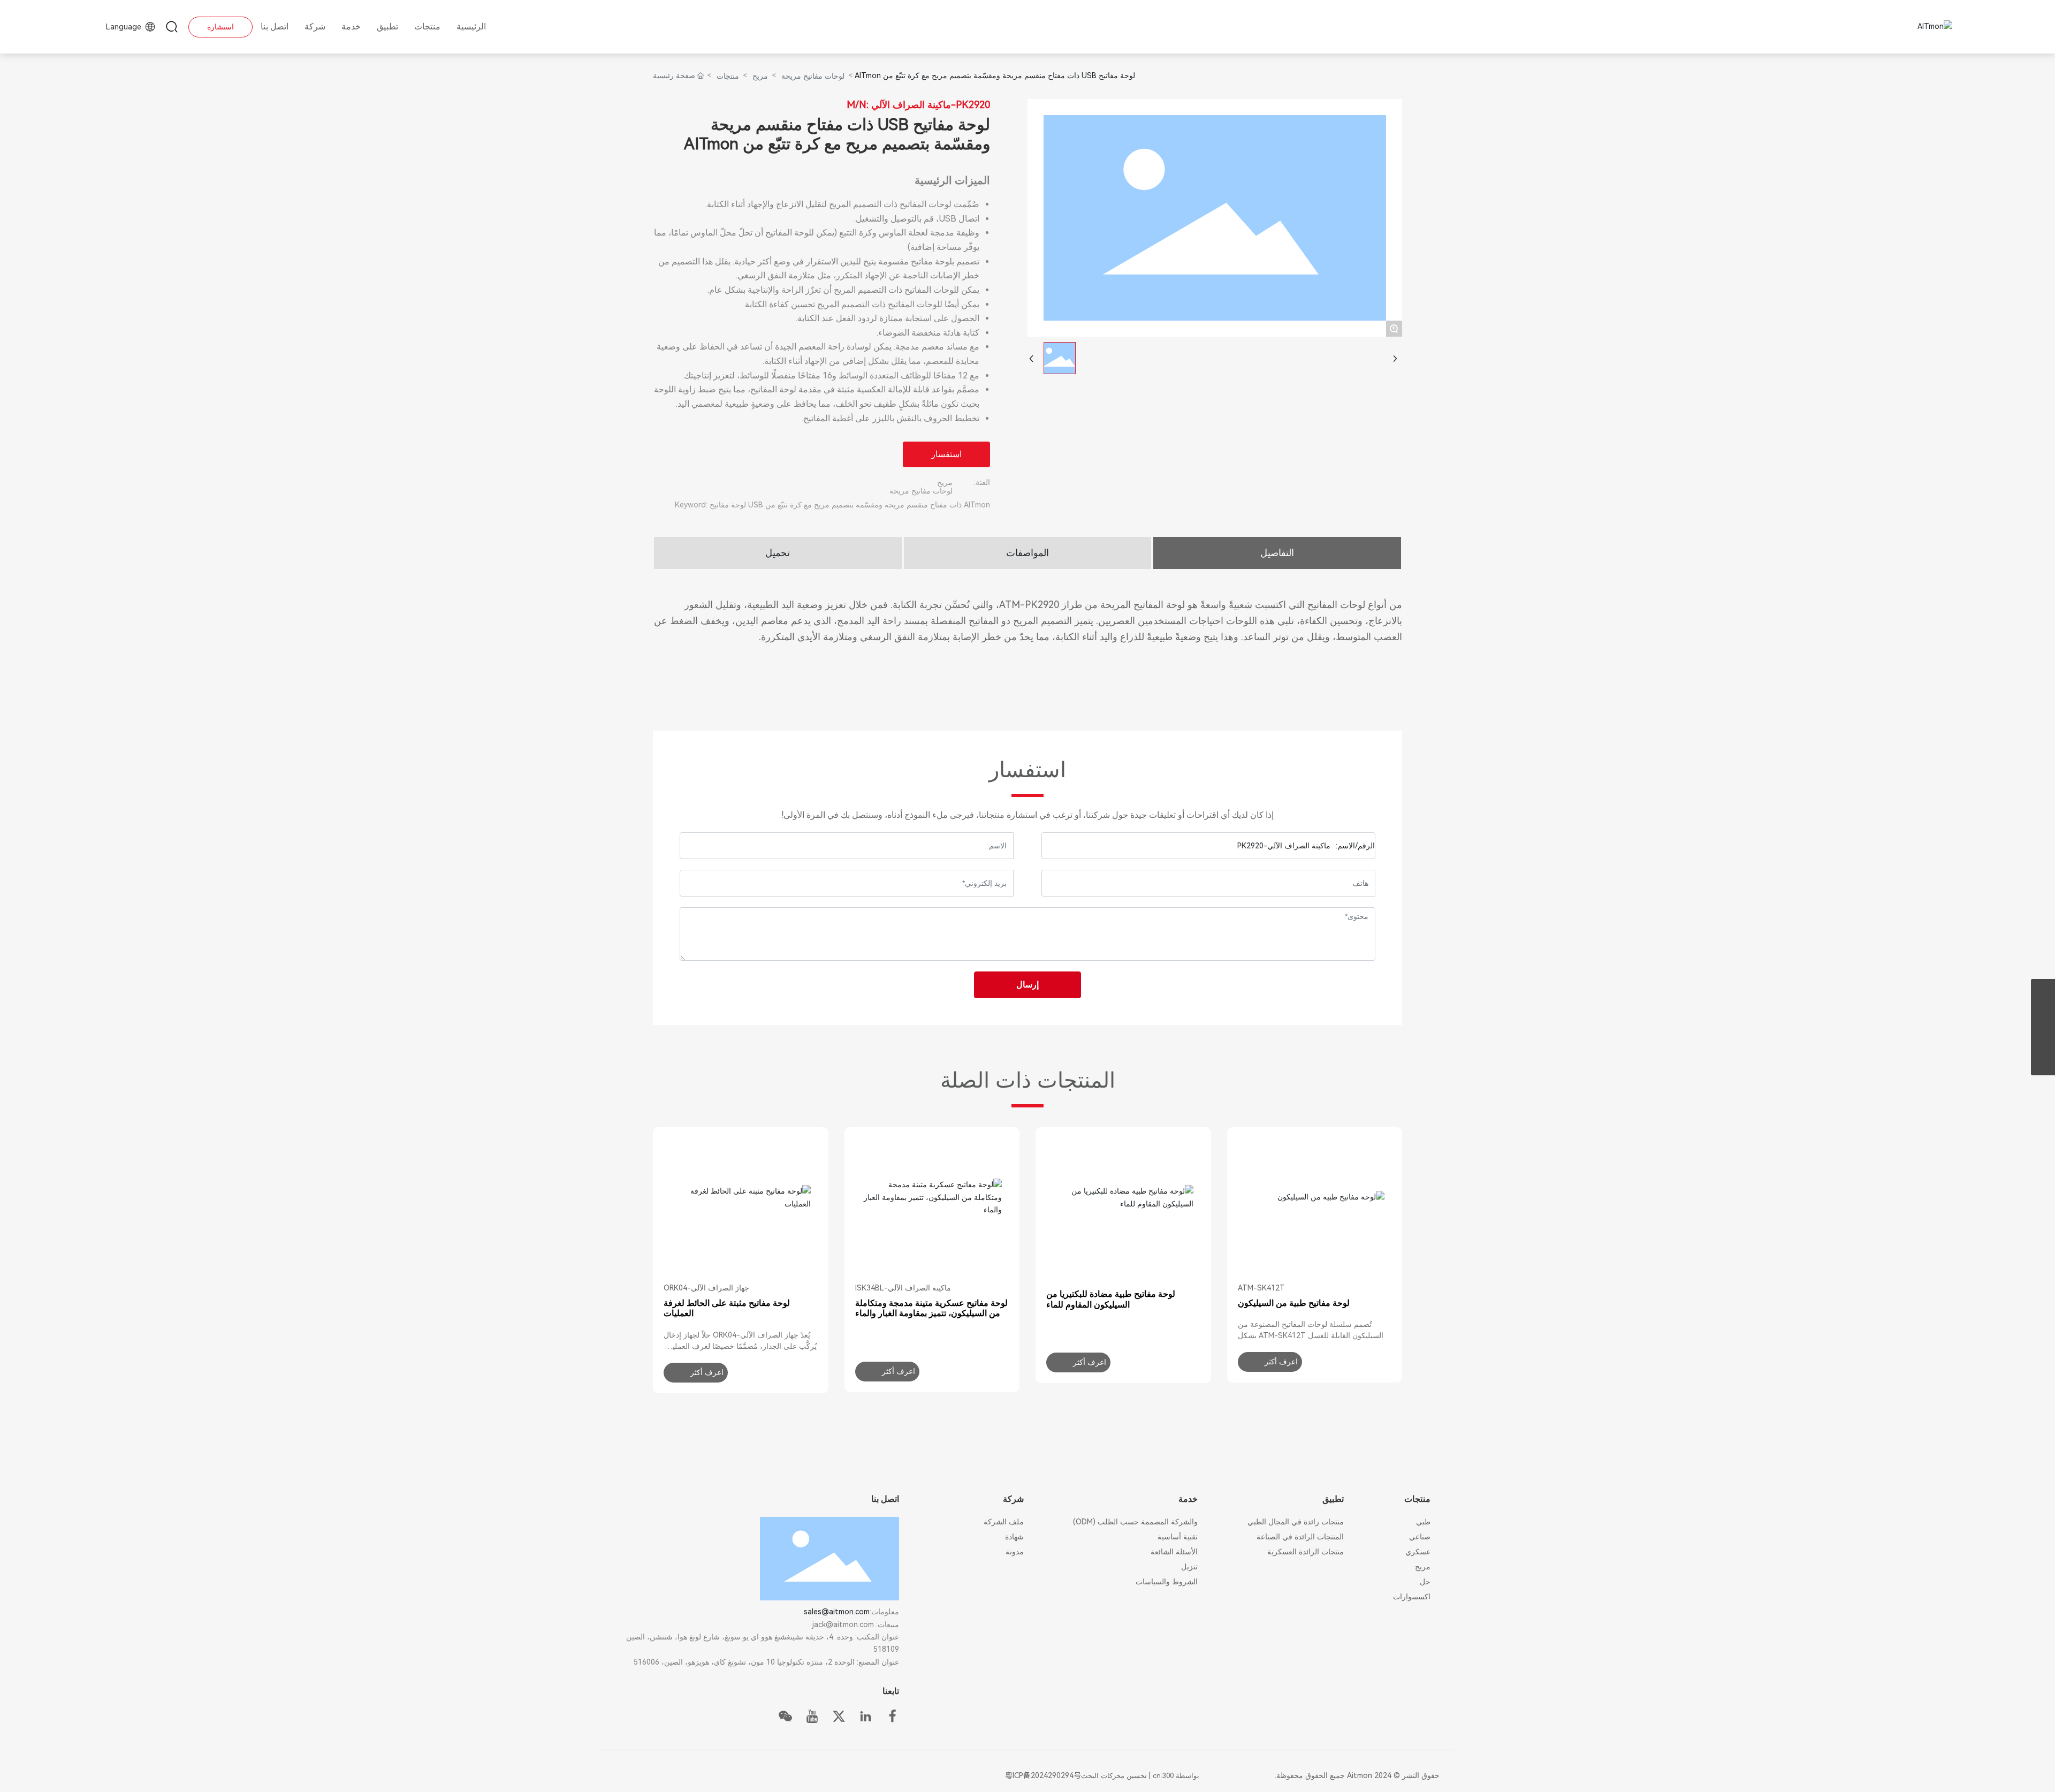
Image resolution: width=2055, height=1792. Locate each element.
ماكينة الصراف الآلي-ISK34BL (903, 1288)
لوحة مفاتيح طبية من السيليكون (1294, 1303)
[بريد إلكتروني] (2043, 1015)
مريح (760, 76)
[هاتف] (2043, 1039)
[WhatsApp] (2043, 991)
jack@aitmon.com (843, 1624)
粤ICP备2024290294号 (1043, 1775)
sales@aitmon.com (837, 1612)
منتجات (728, 76)
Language (125, 27)
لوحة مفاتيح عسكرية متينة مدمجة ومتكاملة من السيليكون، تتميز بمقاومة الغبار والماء (931, 1308)
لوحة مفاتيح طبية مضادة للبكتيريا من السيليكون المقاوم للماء (1111, 1299)
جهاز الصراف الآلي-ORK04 (706, 1288)
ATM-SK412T (1261, 1288)
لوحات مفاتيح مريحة (813, 76)
